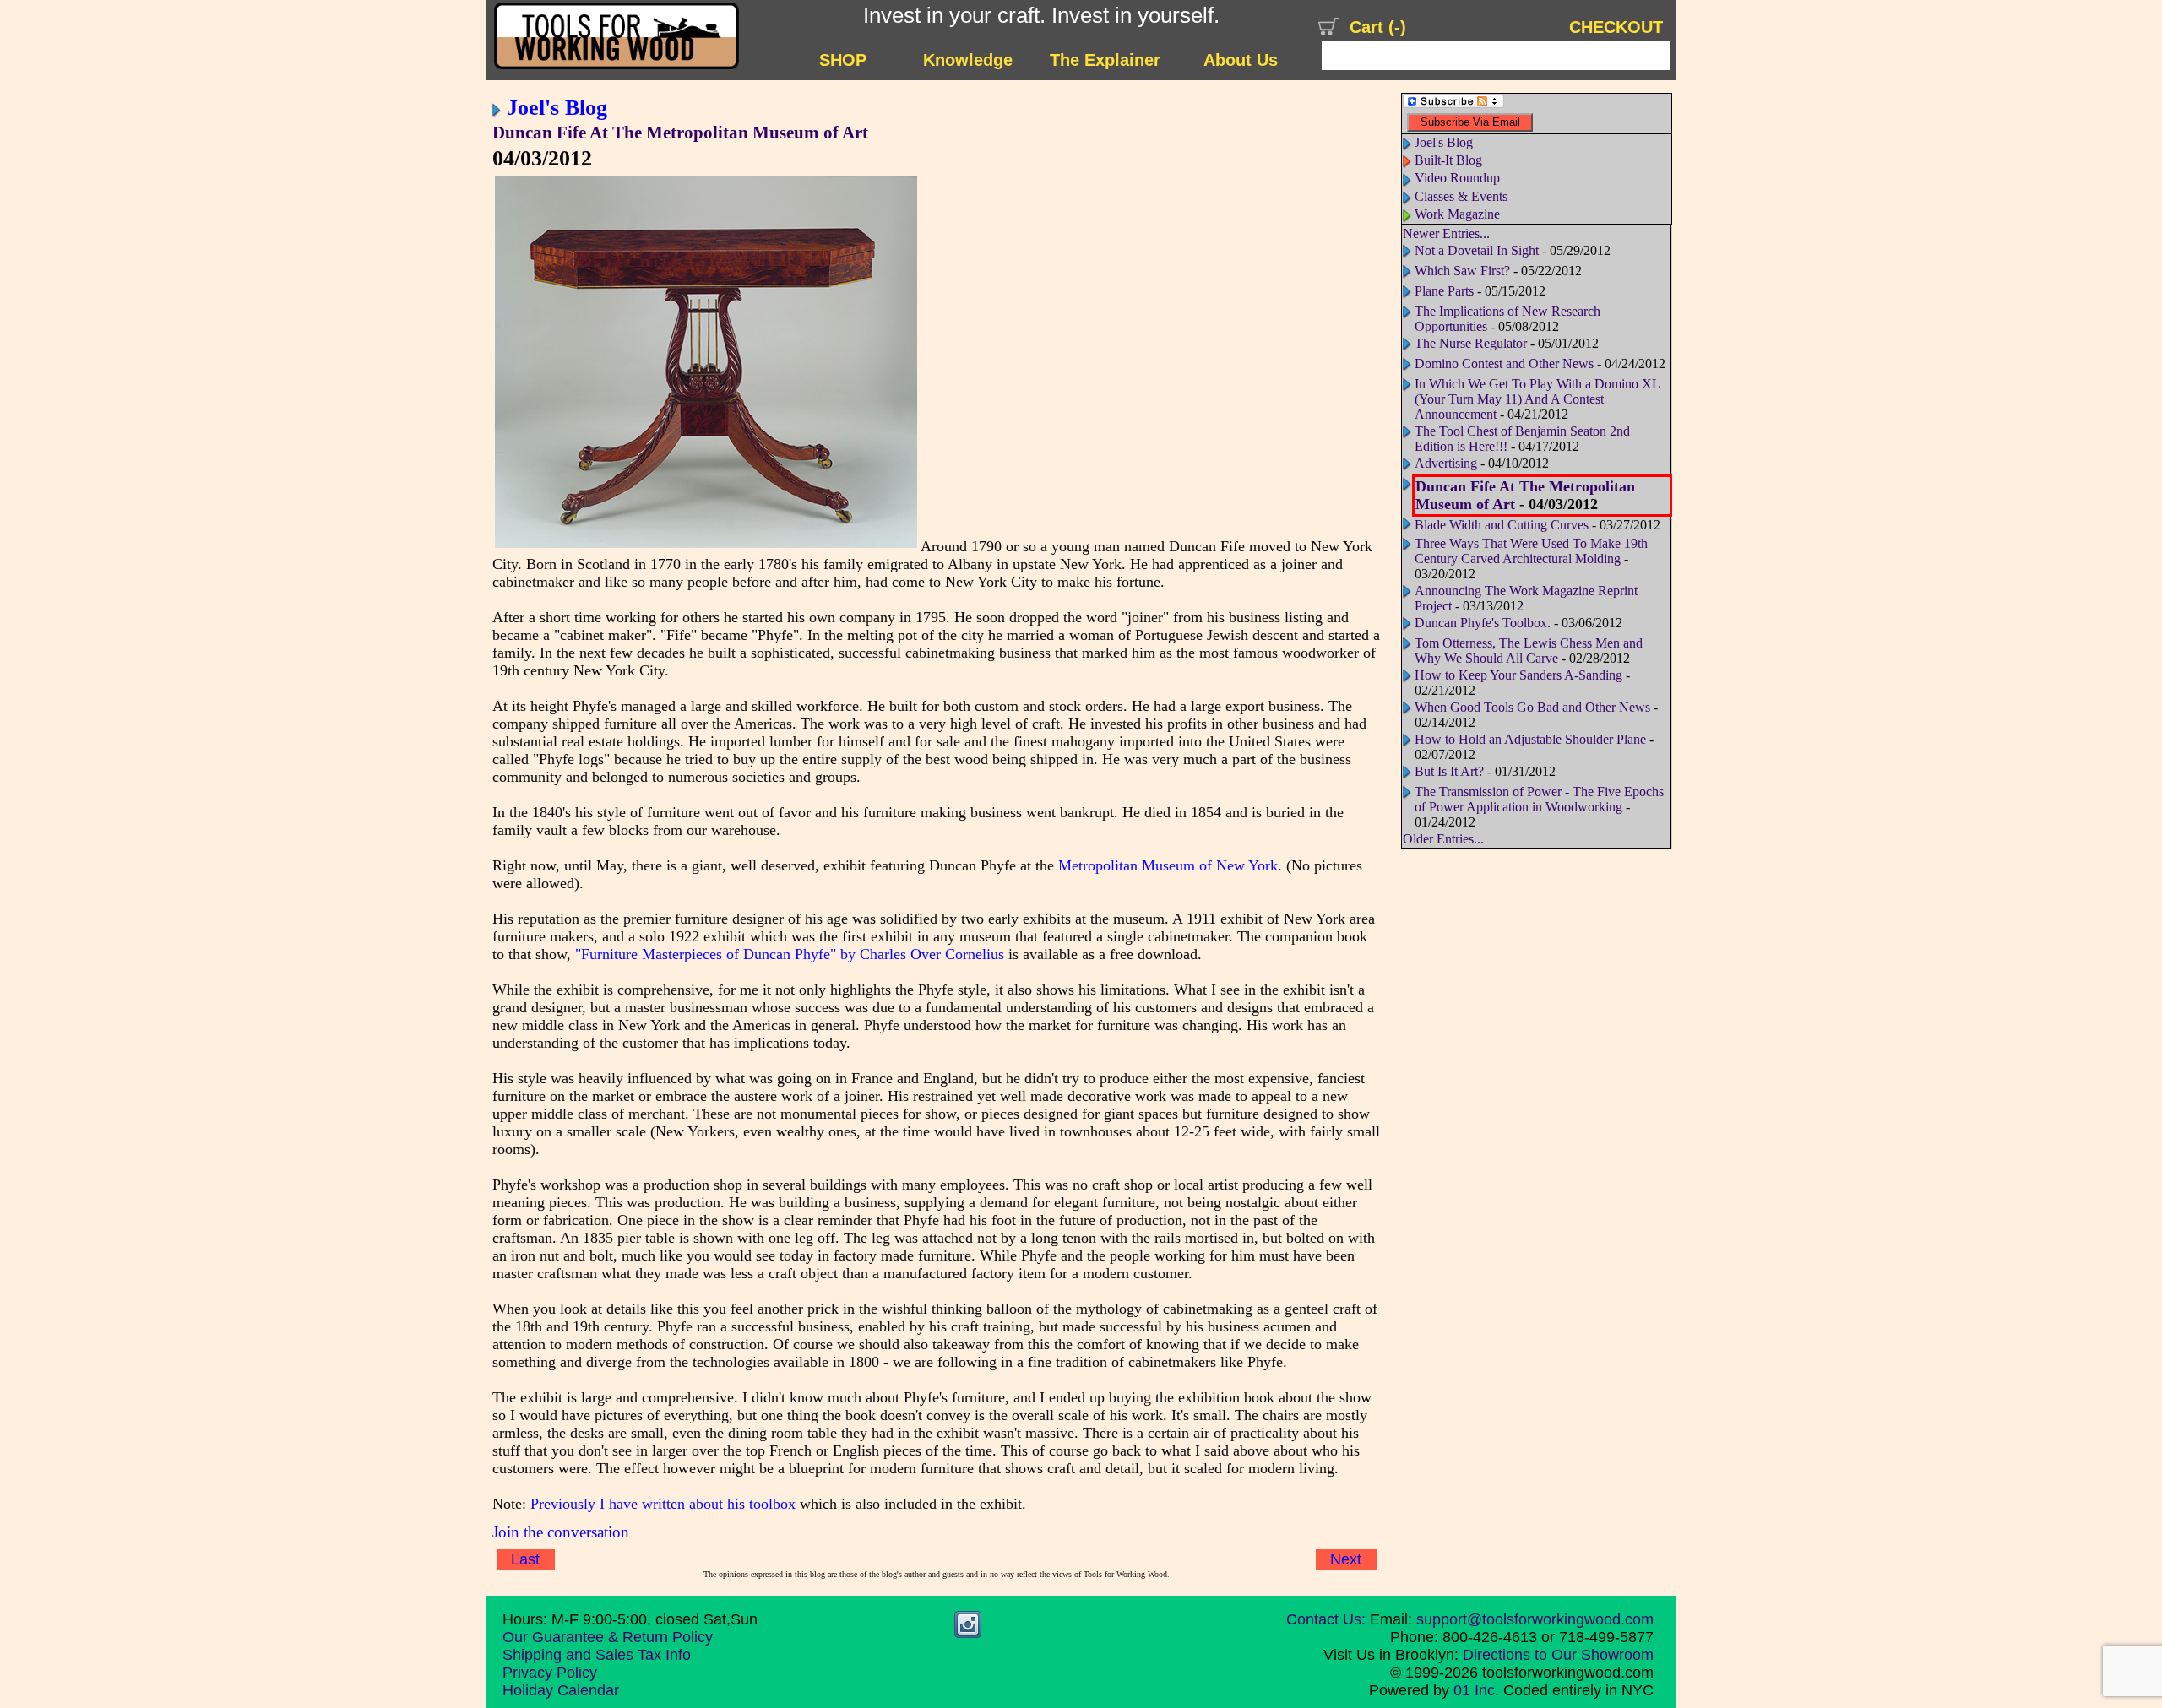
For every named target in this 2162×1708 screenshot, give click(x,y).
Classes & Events (1461, 196)
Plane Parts (1444, 291)
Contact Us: (1326, 1619)
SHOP (843, 60)
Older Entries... (1443, 839)
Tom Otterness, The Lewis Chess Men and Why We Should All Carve (1529, 651)
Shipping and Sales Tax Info (597, 1655)
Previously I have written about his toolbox (663, 1504)
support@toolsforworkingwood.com (1535, 1619)
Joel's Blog (557, 107)
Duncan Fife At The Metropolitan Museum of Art (680, 133)
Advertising (1446, 463)
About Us (1241, 60)
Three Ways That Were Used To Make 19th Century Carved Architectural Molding (1531, 551)
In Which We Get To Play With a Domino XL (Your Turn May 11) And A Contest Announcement (1537, 399)
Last (525, 1559)
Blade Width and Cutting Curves (1502, 525)
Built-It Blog (1448, 160)
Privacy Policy (550, 1673)
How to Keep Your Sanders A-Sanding (1518, 675)
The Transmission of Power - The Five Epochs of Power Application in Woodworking (1539, 799)
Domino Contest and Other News (1504, 363)
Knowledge (968, 60)
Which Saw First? (1462, 271)
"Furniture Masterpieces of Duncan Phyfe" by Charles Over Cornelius (790, 954)
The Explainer (1105, 60)
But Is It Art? (1449, 771)
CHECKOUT (1616, 27)
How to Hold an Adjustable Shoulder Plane (1530, 739)
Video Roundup (1457, 178)
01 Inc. (1476, 1690)
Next (1346, 1559)
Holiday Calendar (561, 1690)
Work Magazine (1457, 214)
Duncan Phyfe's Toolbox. (1483, 623)
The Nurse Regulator (1471, 343)
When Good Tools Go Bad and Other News (1532, 707)
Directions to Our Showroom (1558, 1655)
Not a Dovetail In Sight (1477, 250)
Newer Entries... (1446, 233)
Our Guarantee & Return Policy (608, 1637)
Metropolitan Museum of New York (1168, 865)
